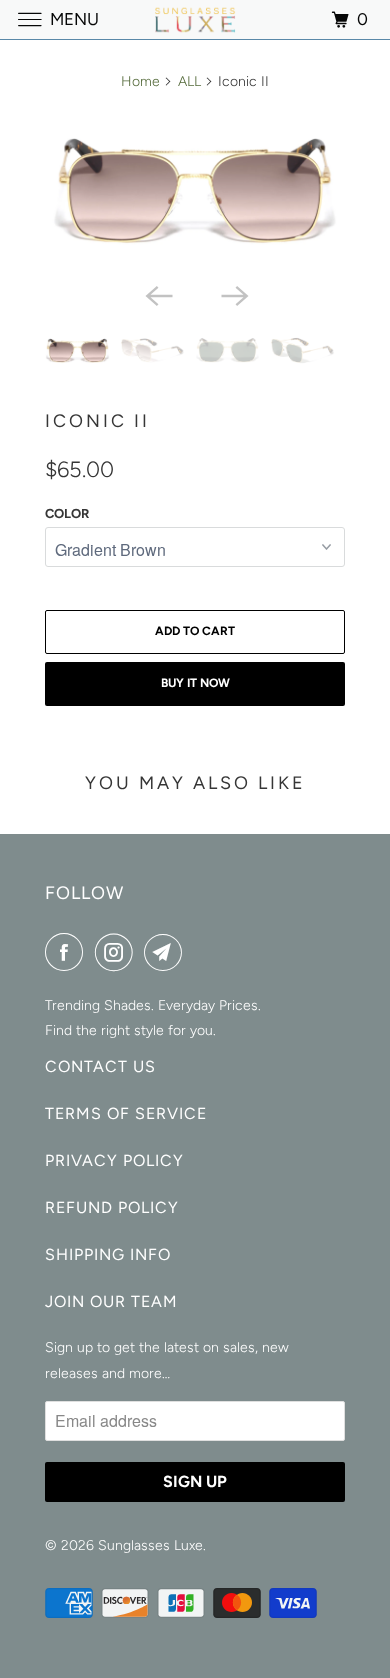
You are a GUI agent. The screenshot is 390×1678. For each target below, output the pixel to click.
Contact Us (100, 1066)
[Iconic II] (195, 190)
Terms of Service (126, 1113)
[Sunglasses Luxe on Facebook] (68, 952)
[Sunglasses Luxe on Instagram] (118, 952)
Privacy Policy (114, 1160)
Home (140, 81)
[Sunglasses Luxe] (195, 19)
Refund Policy (112, 1207)
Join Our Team (111, 1301)
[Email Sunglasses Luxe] (167, 952)
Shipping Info (108, 1254)
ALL (189, 81)
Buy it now (195, 683)
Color (67, 513)
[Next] (233, 294)
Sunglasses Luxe (150, 1545)
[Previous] (157, 294)
